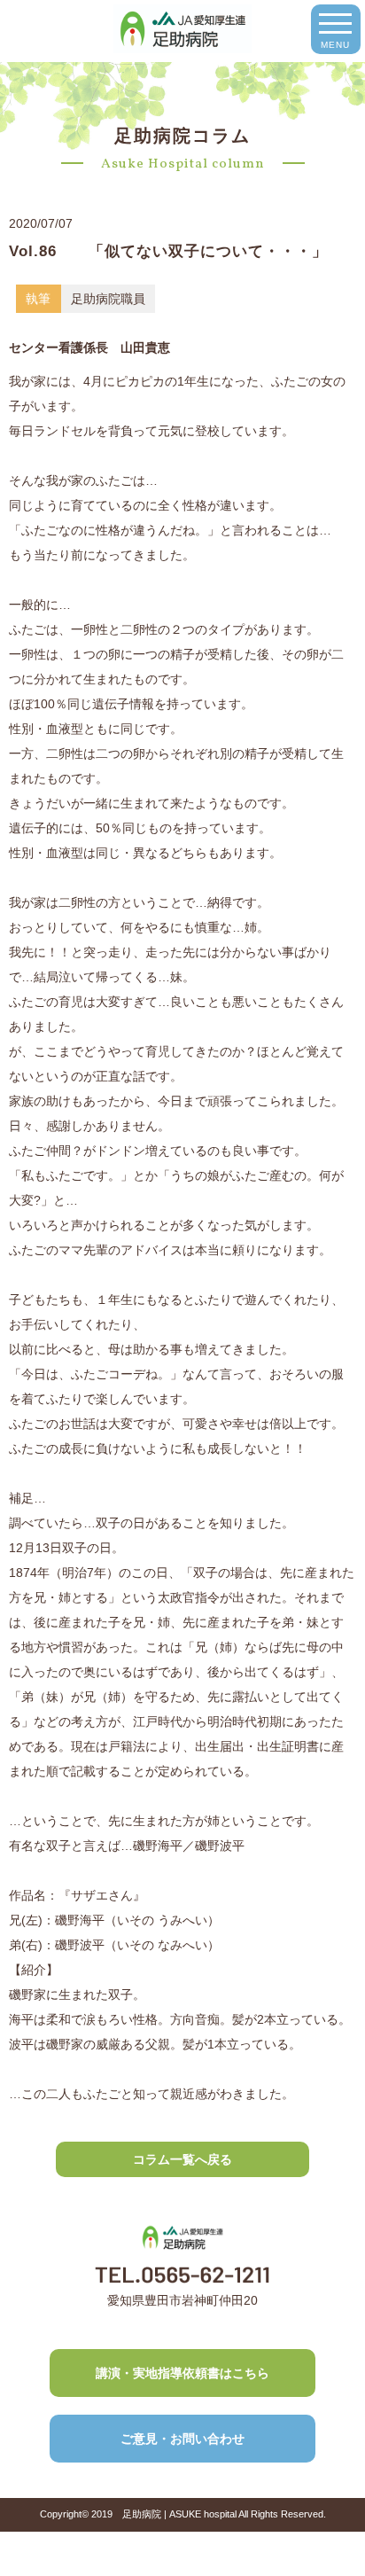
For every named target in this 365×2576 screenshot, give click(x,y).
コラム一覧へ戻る (182, 2159)
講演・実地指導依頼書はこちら (182, 2373)
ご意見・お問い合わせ (182, 2439)
